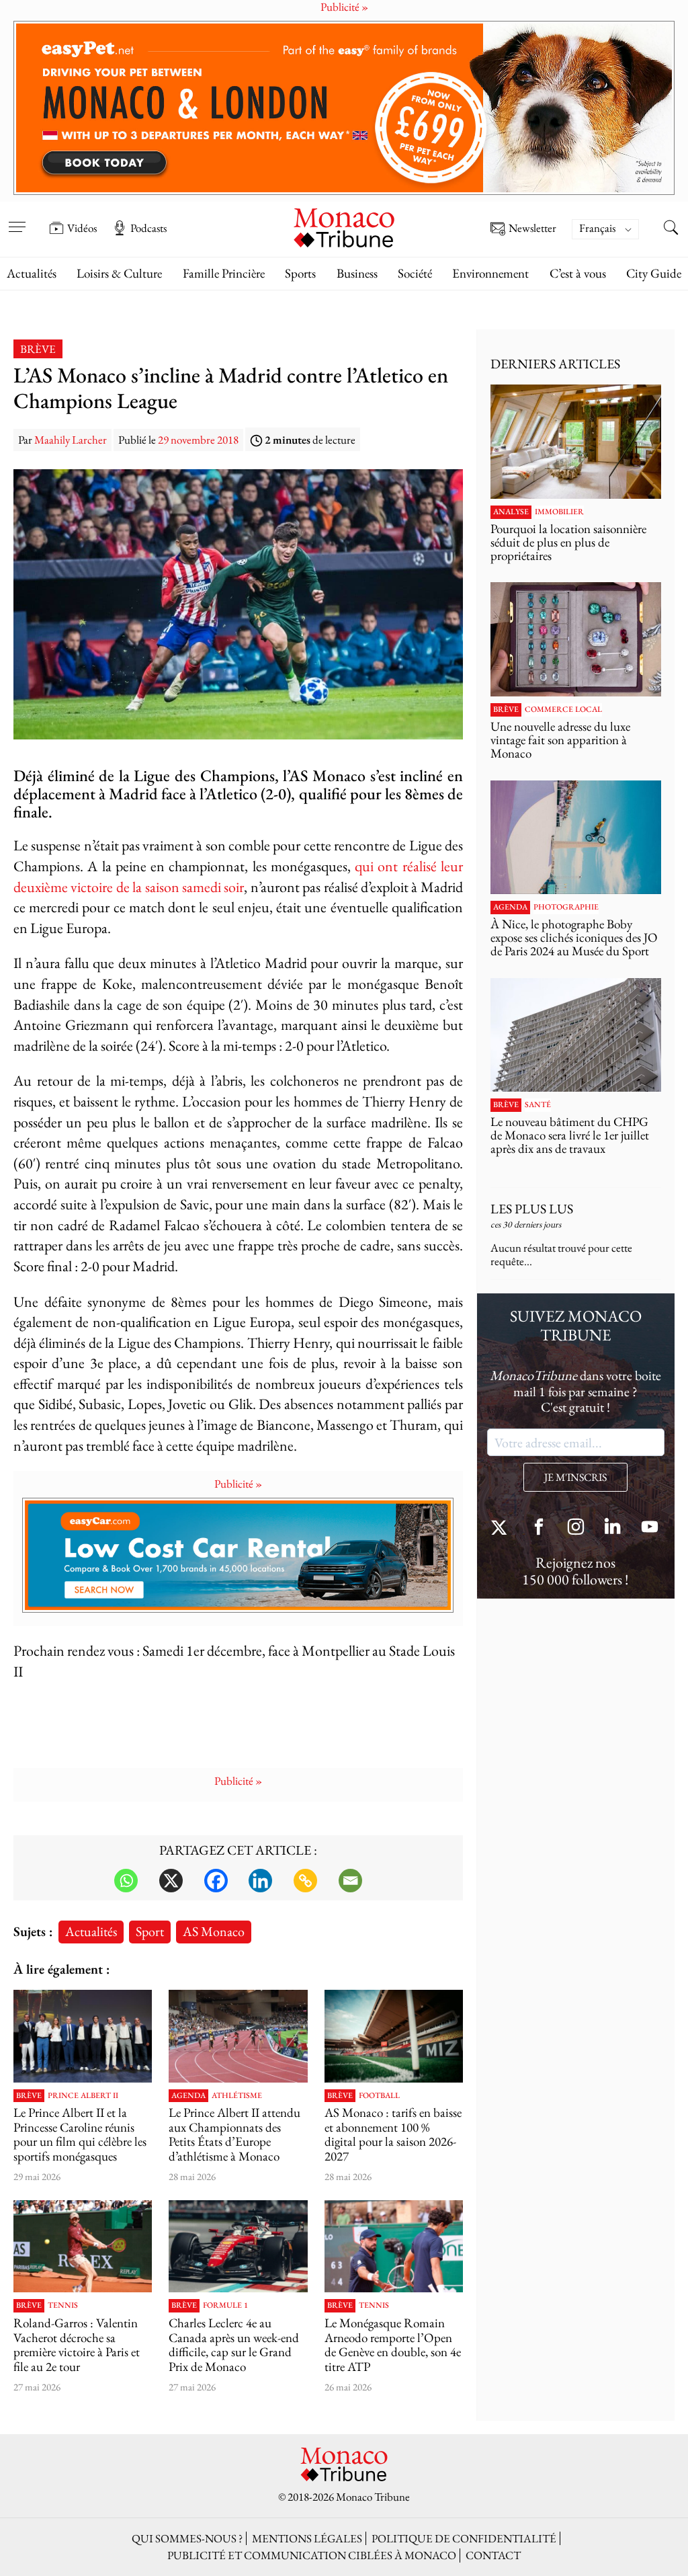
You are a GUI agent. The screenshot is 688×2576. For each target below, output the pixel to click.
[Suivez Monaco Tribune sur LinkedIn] (613, 1528)
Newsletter (532, 229)
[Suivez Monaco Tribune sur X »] (502, 1528)
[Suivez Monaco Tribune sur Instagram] (576, 1528)
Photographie (566, 908)
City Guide (654, 273)
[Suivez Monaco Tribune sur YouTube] (650, 1528)
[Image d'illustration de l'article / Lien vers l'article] (238, 2036)
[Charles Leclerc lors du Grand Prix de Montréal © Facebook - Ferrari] (238, 2246)
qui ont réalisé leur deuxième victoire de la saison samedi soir (238, 877)
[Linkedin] (260, 1881)
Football (379, 2096)
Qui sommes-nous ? (187, 2538)
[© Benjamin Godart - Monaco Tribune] (576, 1035)
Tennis (63, 2306)
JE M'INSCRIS (575, 1477)
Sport (150, 1931)
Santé (538, 1105)
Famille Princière (224, 273)
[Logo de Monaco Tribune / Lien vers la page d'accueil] (344, 226)
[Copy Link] (305, 1881)
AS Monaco (214, 1931)
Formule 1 (225, 2306)
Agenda (188, 2096)
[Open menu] (17, 218)
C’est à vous (578, 273)
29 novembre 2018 (198, 440)
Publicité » (238, 1484)
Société (415, 273)
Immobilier (559, 512)
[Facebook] (216, 1881)
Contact (493, 2555)
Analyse (511, 512)
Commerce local (563, 710)
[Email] (350, 1881)
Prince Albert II (83, 2096)
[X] (171, 1881)
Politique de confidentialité (464, 2538)
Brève (38, 349)
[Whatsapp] (126, 1881)
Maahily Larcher (71, 440)
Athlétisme (237, 2096)
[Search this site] (671, 229)
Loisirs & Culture (119, 273)
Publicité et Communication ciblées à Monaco (312, 2555)
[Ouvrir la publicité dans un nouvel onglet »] (344, 108)
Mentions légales (307, 2538)
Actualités (32, 273)
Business (357, 273)
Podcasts (148, 228)
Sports (300, 273)
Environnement (490, 273)
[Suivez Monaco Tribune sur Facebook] (539, 1528)
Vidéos (82, 228)
